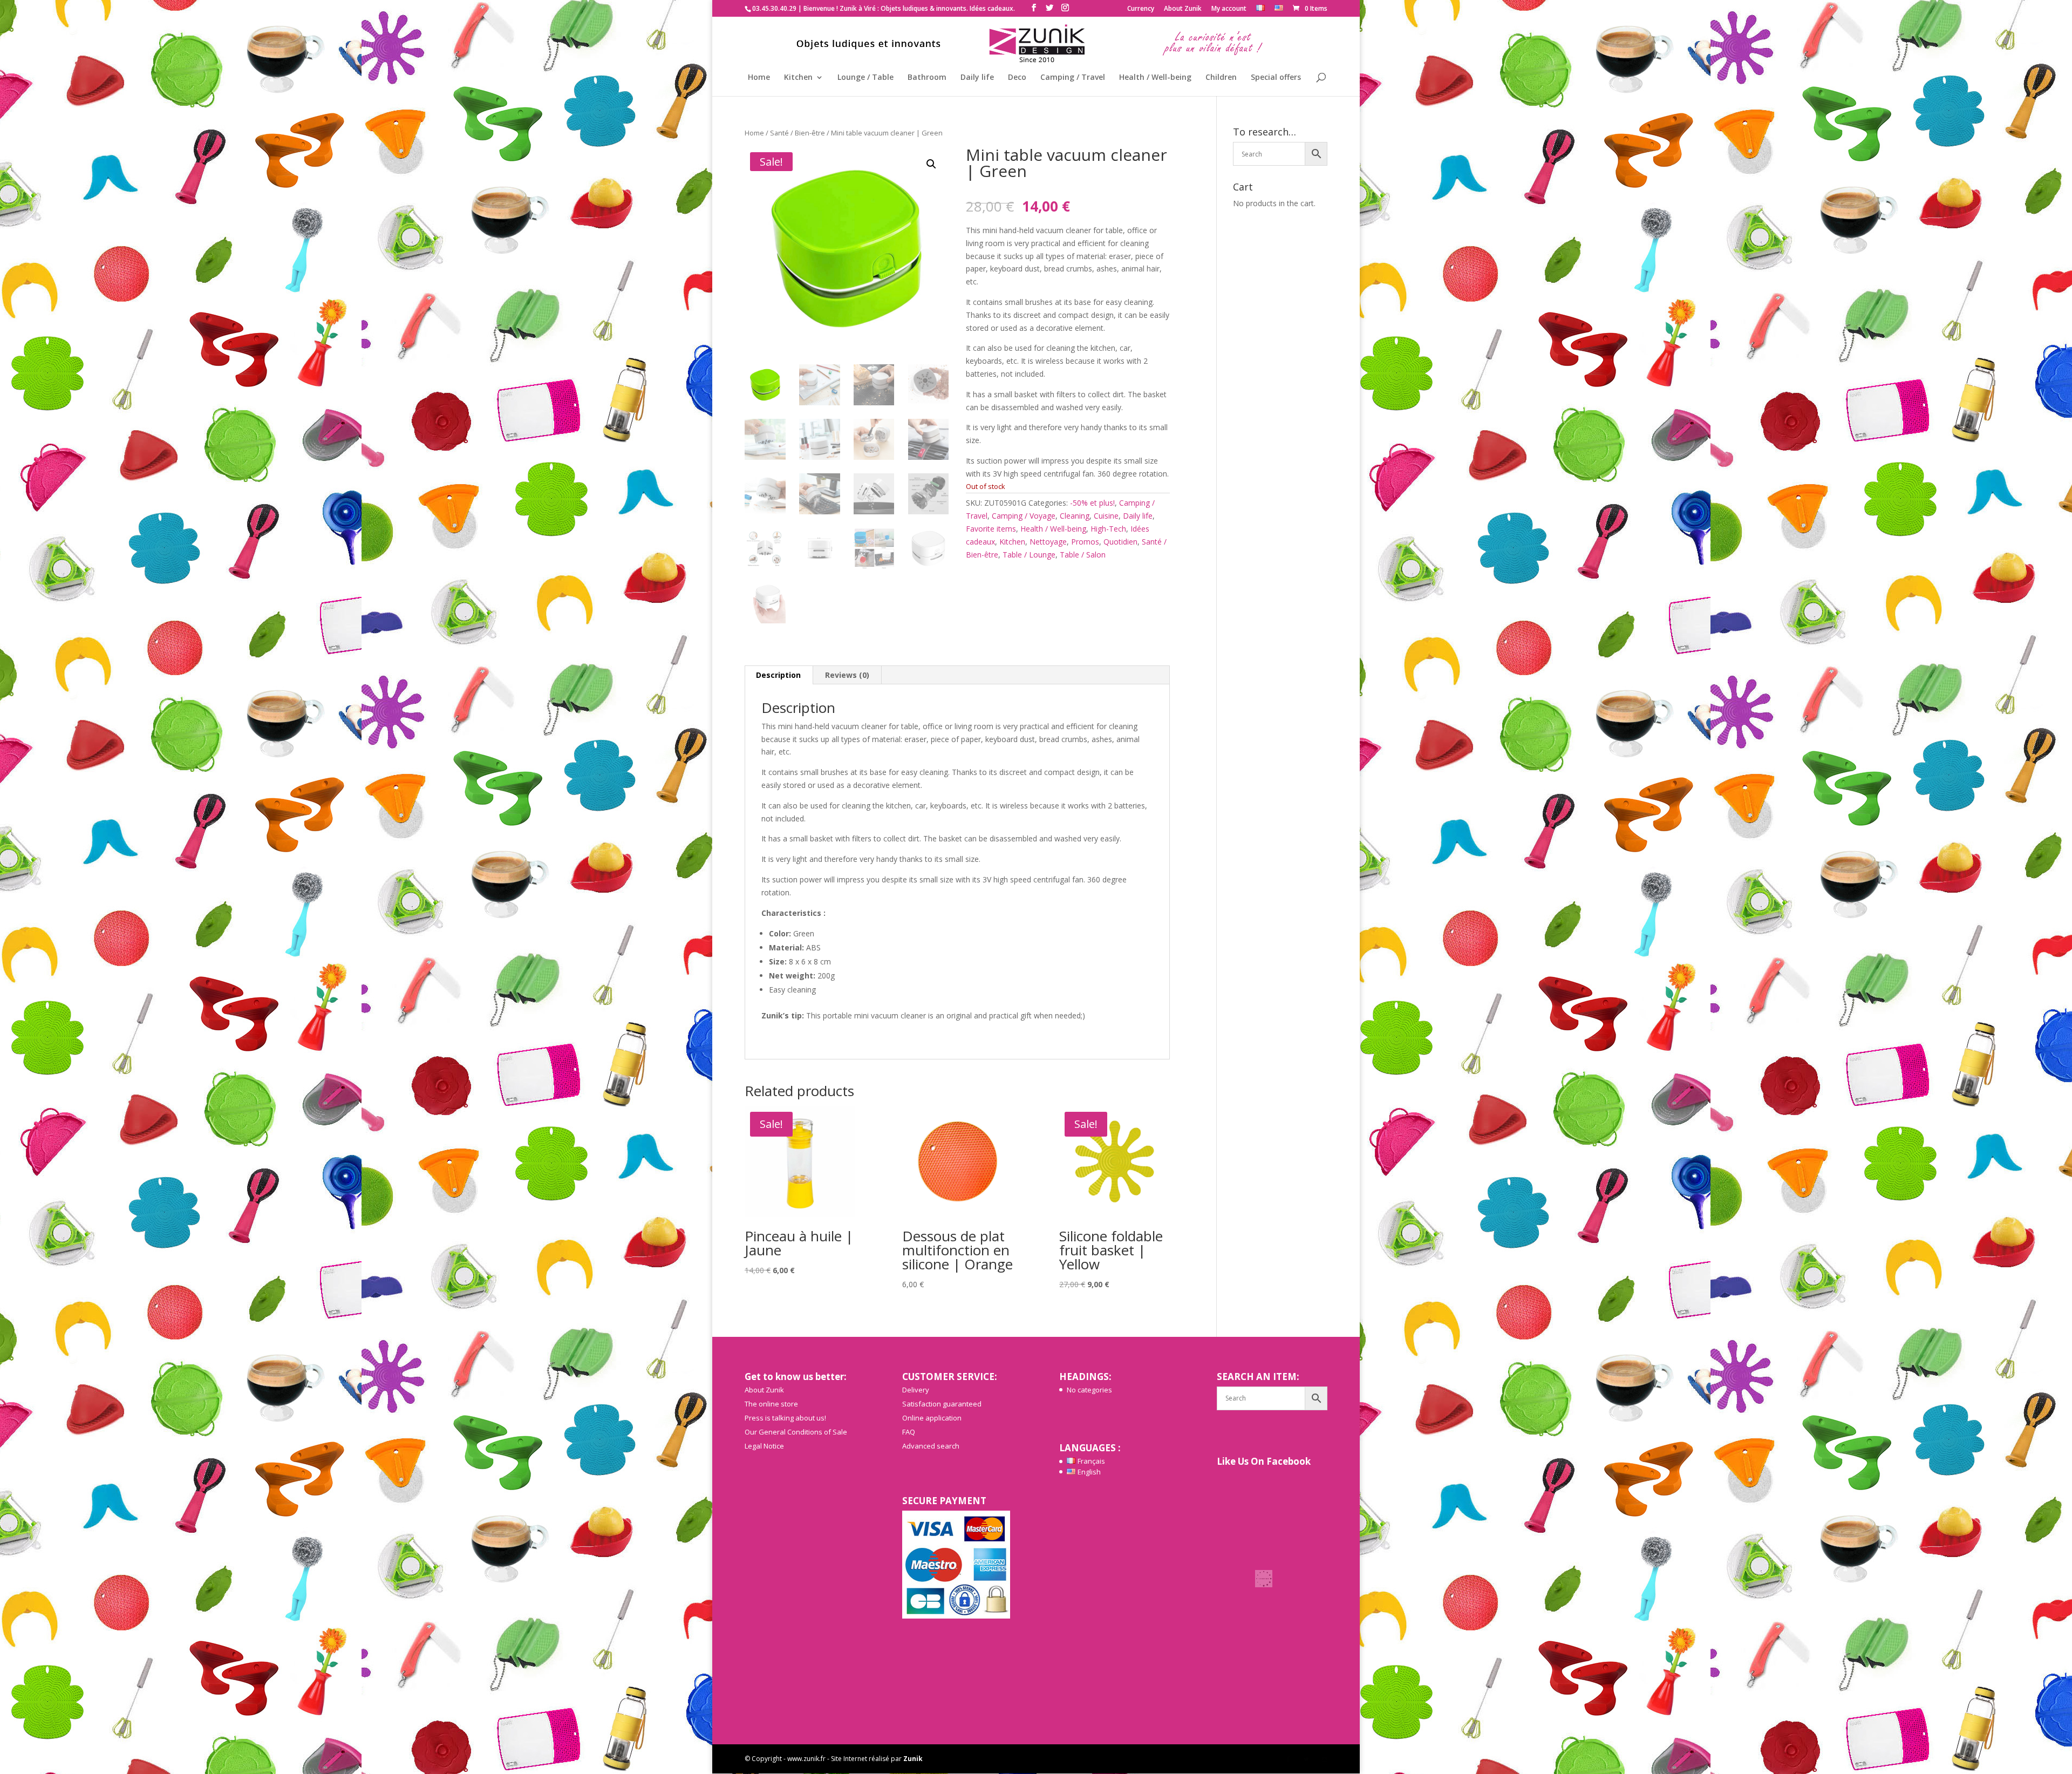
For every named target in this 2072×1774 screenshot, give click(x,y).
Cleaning (1075, 516)
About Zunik (1183, 9)
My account (1229, 9)
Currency (1141, 9)
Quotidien (1120, 542)
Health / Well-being (1155, 78)
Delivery (916, 1390)
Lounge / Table (865, 78)
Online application (932, 1418)
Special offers (1276, 78)
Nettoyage (1048, 542)
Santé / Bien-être (798, 133)
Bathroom (927, 78)
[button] (931, 164)
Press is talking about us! (785, 1418)
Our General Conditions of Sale (796, 1432)
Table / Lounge (1029, 555)
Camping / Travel (1073, 78)
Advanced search (931, 1446)
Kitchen (798, 78)
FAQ (909, 1432)
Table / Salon (1083, 555)
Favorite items (991, 529)
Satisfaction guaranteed (942, 1404)
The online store (771, 1404)
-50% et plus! (1092, 503)
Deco (1017, 78)
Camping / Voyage (1024, 516)
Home (759, 78)
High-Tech (1108, 529)
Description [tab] (778, 675)
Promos (1085, 542)
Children (1221, 78)
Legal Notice (764, 1446)
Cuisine (1106, 516)
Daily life (977, 78)
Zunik (913, 1759)
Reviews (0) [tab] (847, 675)
